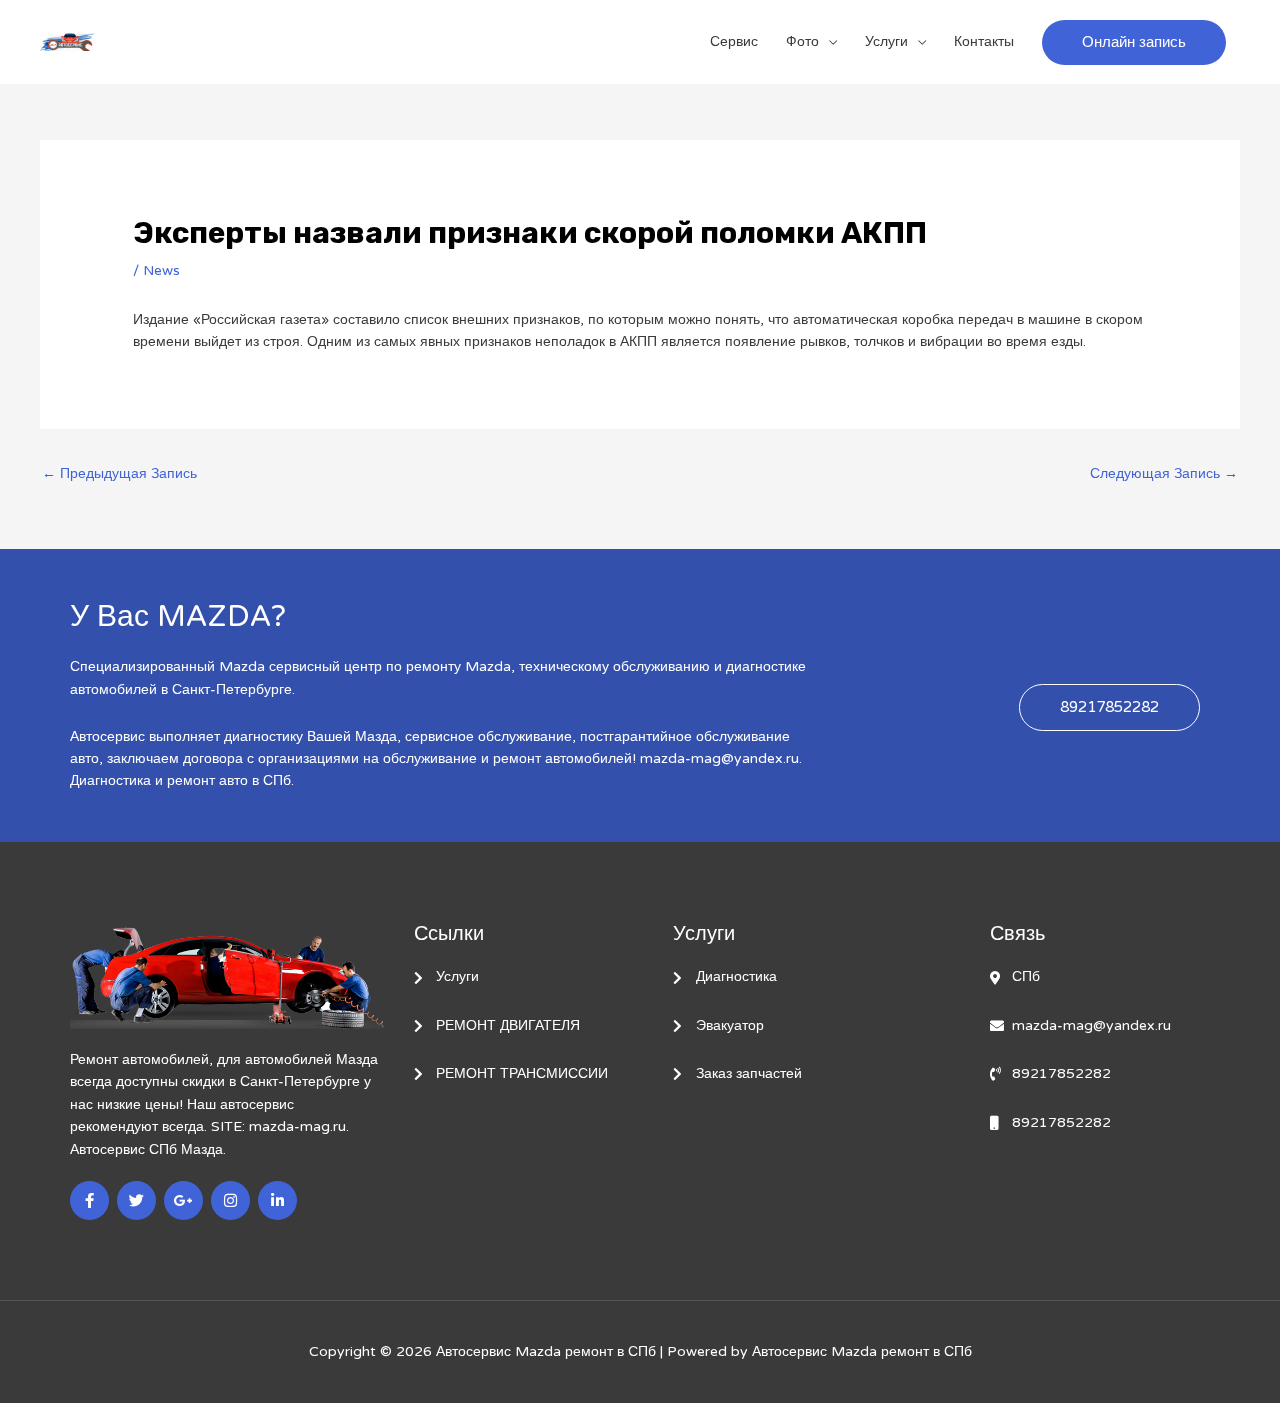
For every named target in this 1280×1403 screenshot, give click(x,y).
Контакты (984, 41)
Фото (802, 41)
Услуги (886, 41)
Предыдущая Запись (119, 473)
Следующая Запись (1164, 473)
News (161, 270)
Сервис (734, 41)
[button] (1134, 42)
